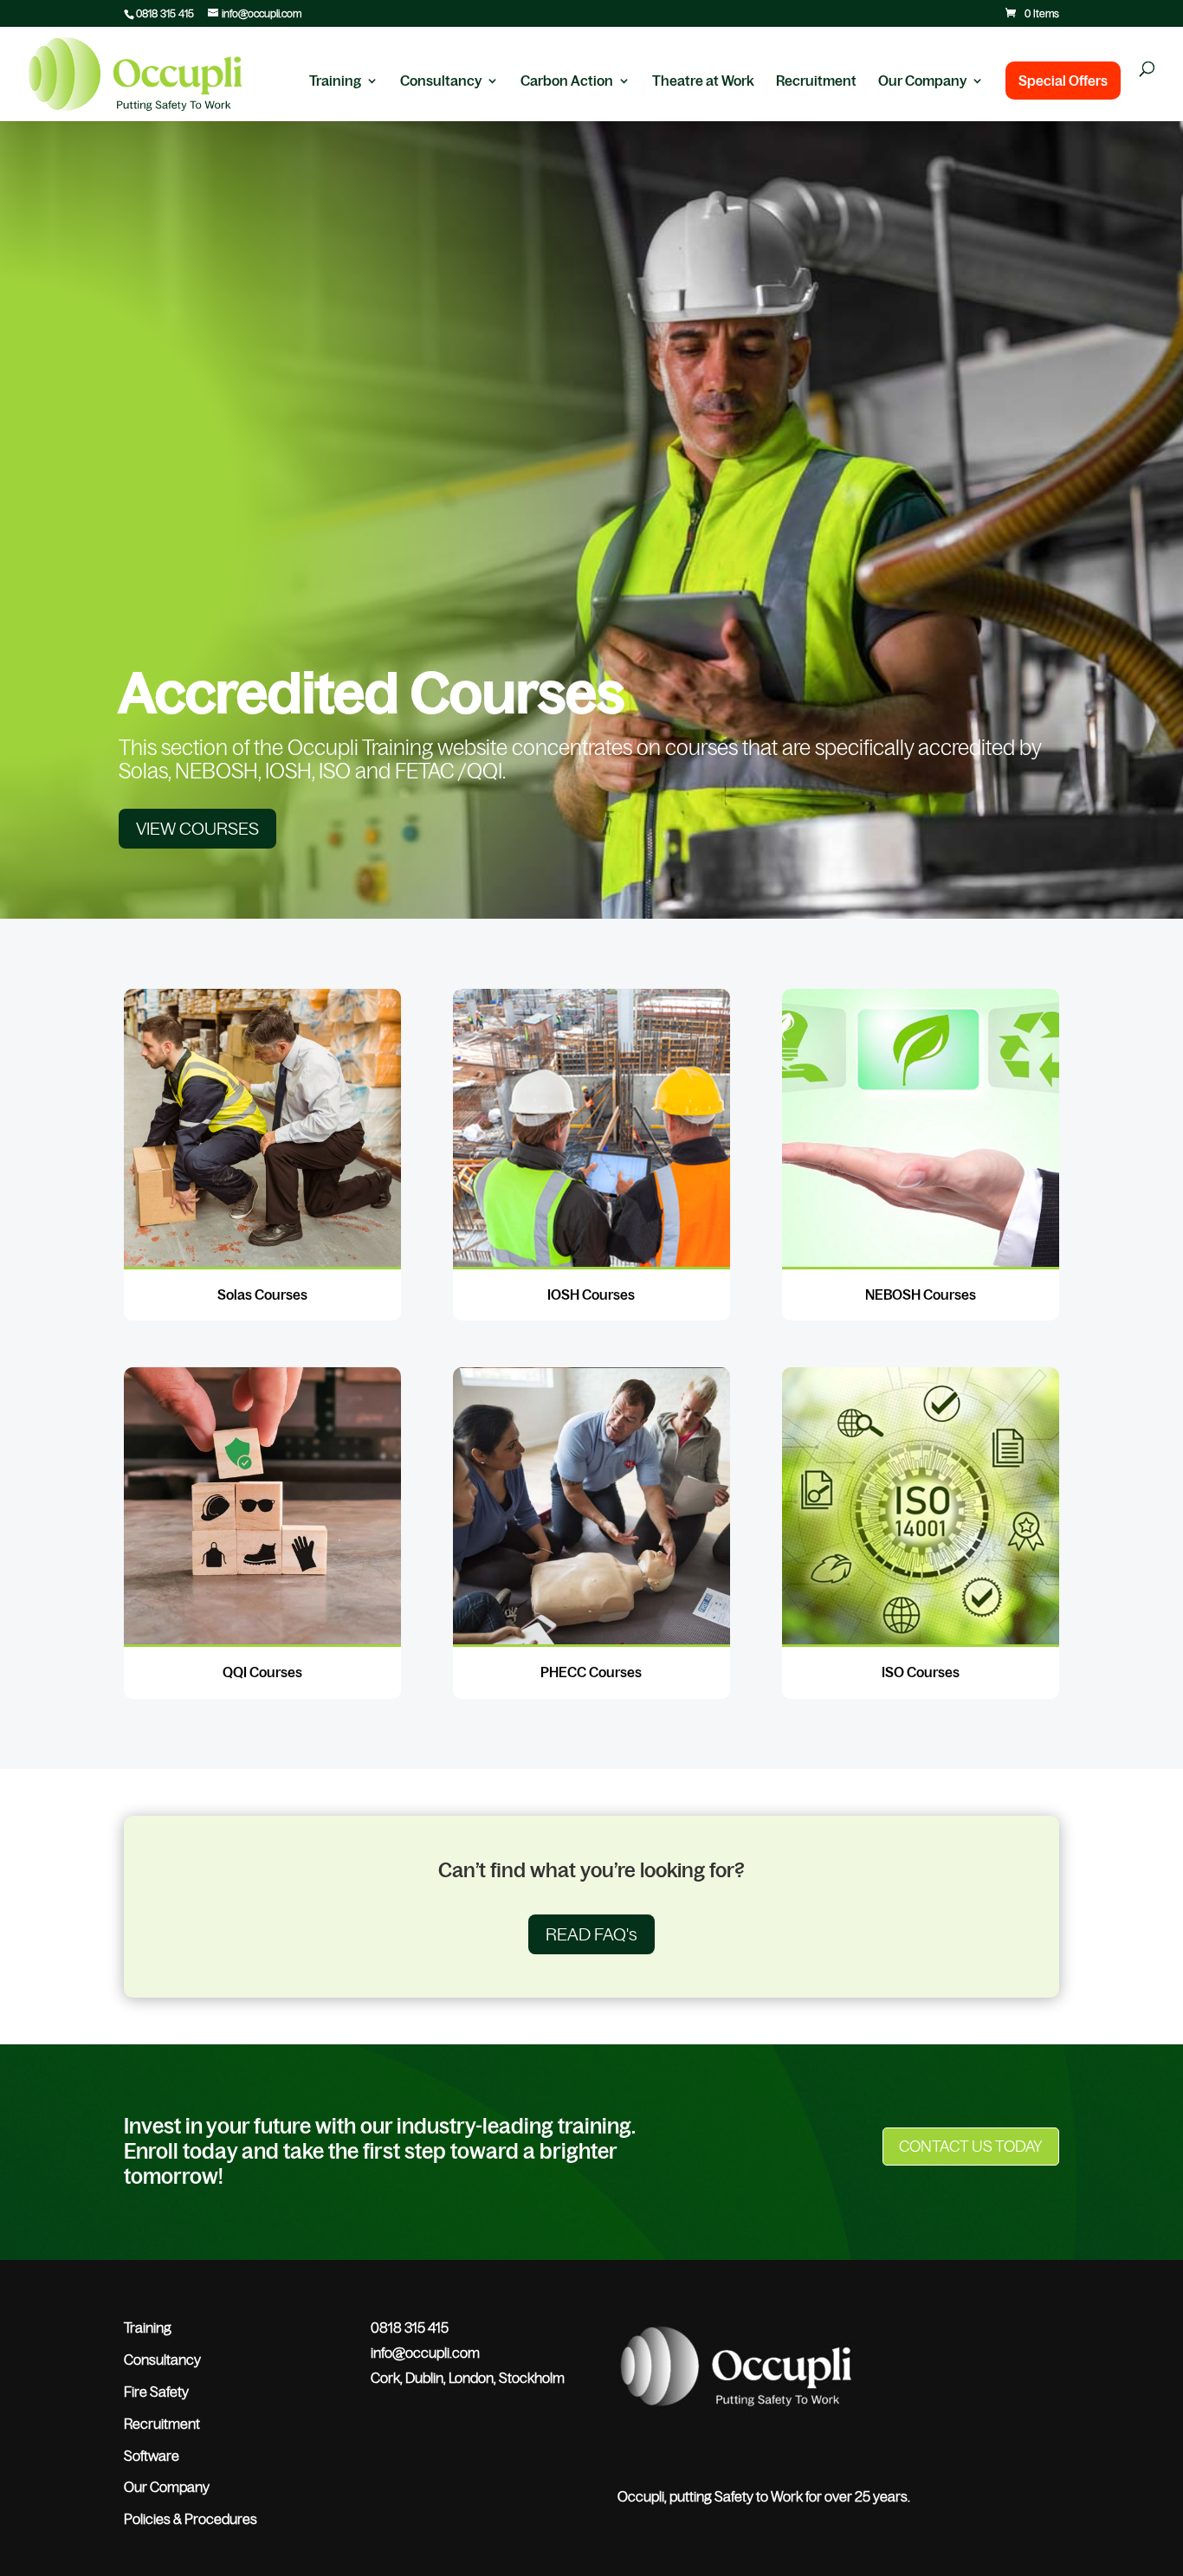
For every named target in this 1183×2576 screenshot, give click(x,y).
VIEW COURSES (197, 829)
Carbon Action (567, 81)
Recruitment (816, 81)
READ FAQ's (591, 1934)
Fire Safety (156, 2392)
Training (335, 81)
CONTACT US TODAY (971, 2147)
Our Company (922, 81)
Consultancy (441, 81)
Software (152, 2456)
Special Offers (1063, 81)
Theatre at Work (703, 81)
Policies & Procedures (191, 2519)
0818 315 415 (165, 14)
